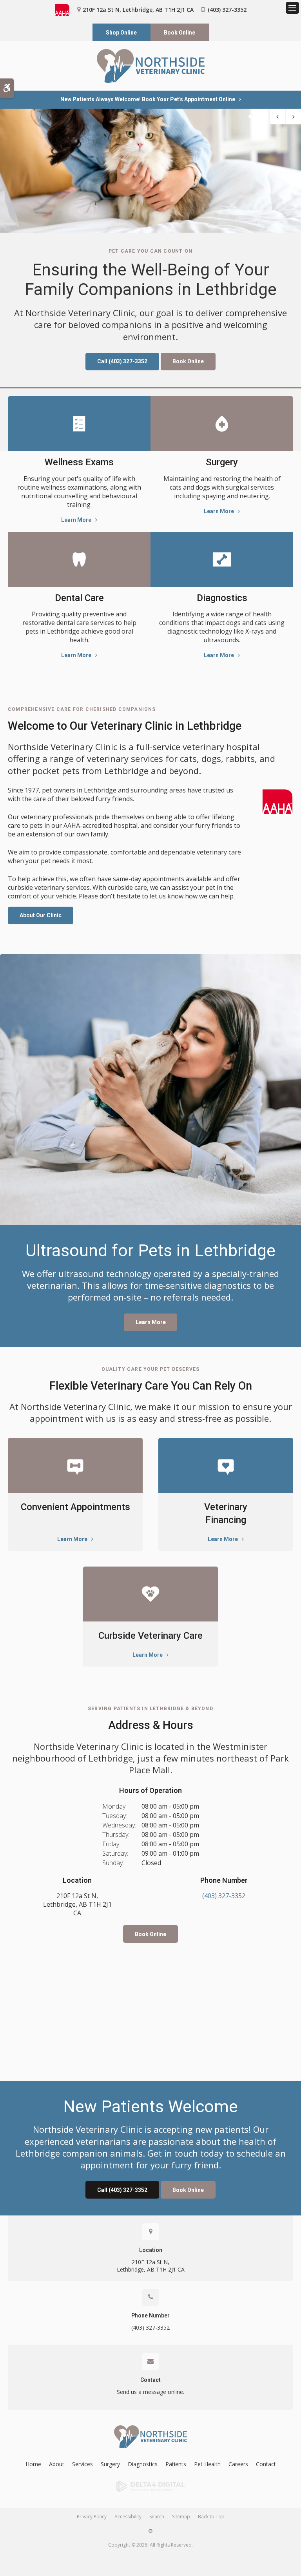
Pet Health (207, 2464)
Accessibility (128, 2517)
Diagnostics (222, 598)
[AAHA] (66, 10)
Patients (176, 2464)
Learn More (76, 520)
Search (157, 2517)
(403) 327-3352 (227, 10)
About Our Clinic (41, 915)
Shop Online (121, 33)
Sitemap (181, 2517)
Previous (277, 117)
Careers (238, 2464)
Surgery (222, 462)
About (57, 2464)
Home (33, 2464)
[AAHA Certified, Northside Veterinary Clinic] (277, 802)
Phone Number (150, 2315)
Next (293, 117)
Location (151, 2250)
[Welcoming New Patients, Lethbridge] (150, 171)
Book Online (180, 33)
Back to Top (211, 2517)
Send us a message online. (150, 2392)
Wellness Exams (79, 462)
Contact (150, 2380)
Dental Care (79, 598)
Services (83, 2464)
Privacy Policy (92, 2517)
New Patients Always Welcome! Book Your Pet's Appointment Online (148, 99)
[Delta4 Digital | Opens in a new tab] (150, 2487)
